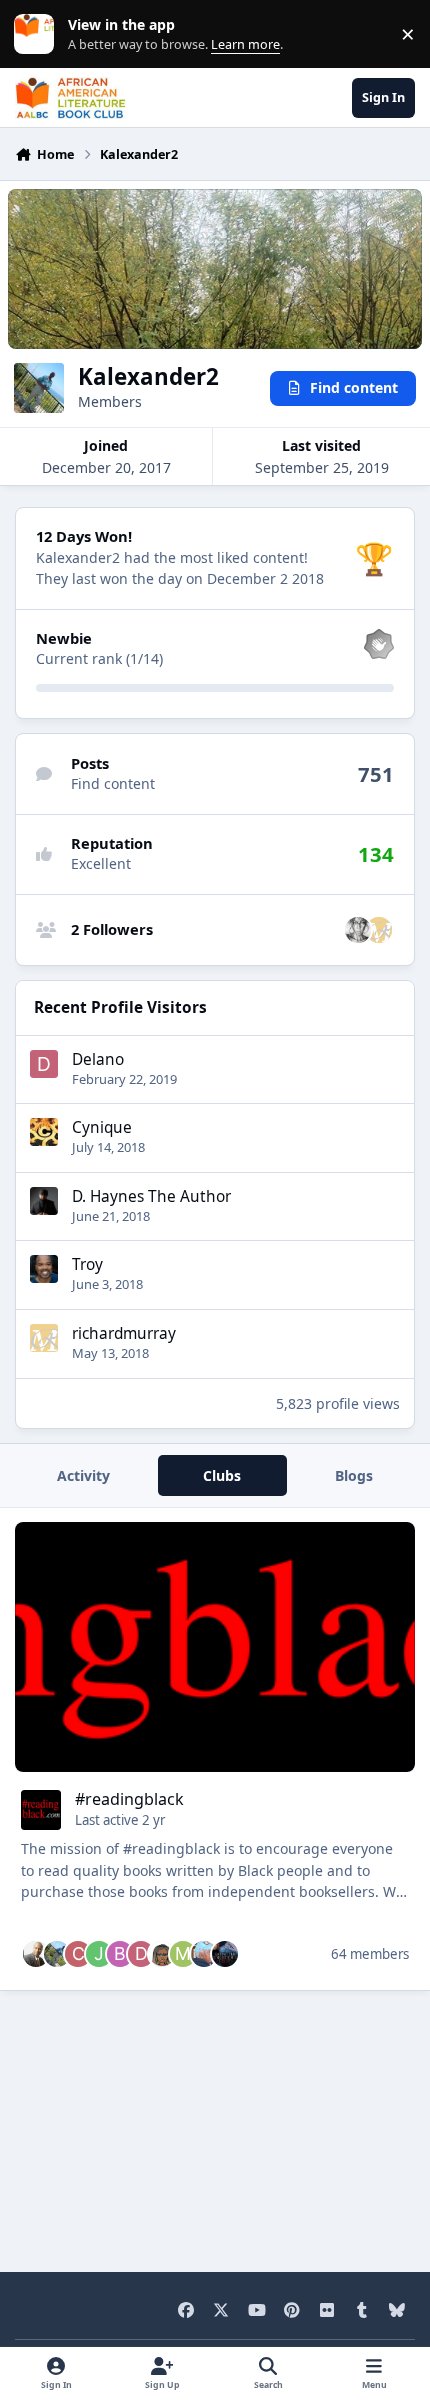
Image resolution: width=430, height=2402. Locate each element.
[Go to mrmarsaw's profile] (183, 1954)
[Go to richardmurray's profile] (379, 930)
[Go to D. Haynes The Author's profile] (44, 1201)
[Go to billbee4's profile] (204, 1954)
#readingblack (129, 1799)
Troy (87, 1264)
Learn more (38, 34)
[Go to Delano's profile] (44, 1064)
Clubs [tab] (222, 1475)
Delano (98, 1059)
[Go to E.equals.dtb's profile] (162, 1954)
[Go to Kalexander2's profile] (57, 1954)
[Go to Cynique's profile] (44, 1132)
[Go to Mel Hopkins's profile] (358, 930)
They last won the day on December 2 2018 (180, 578)
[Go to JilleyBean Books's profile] (99, 1954)
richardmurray (124, 1333)
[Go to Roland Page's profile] (225, 1954)
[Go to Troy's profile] (44, 1269)
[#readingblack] (215, 1647)
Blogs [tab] (354, 1475)
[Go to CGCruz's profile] (78, 1954)
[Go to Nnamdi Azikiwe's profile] (36, 1954)
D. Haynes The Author (151, 1196)
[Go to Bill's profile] (120, 1954)
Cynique (102, 1127)
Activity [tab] (83, 1475)
